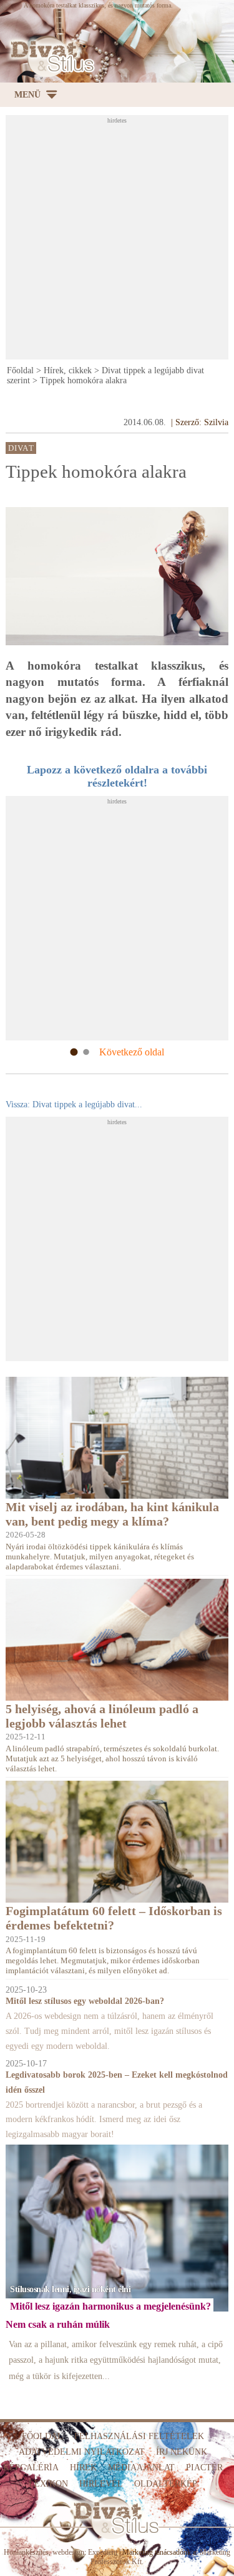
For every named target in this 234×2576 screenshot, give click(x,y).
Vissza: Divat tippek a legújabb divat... (74, 1104)
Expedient (103, 2552)
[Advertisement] (117, 241)
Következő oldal (132, 1052)
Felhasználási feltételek (139, 2436)
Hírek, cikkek (68, 370)
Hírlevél (101, 2484)
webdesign (68, 2552)
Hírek (83, 2468)
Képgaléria (31, 2468)
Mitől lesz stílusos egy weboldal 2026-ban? (85, 2001)
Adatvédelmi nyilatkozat (82, 2452)
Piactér (204, 2468)
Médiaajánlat (141, 2468)
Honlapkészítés (26, 2552)
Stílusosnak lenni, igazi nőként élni (70, 2289)
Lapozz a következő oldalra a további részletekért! (117, 776)
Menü (27, 95)
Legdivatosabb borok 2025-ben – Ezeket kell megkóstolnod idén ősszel (117, 2082)
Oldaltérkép (166, 2484)
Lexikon (48, 2484)
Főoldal (20, 370)
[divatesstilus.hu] (50, 57)
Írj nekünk (182, 2452)
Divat (21, 448)
